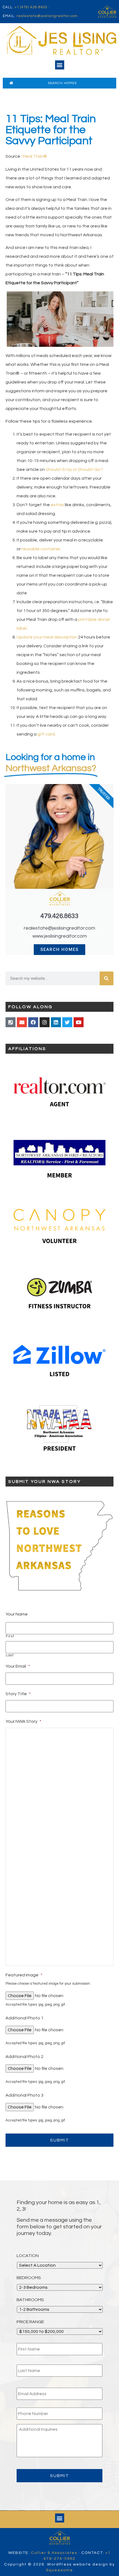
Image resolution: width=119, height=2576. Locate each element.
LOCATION (28, 2256)
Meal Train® (35, 156)
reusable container (41, 549)
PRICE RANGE (30, 2322)
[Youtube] (79, 1022)
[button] (60, 65)
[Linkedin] (56, 1022)
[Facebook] (33, 1022)
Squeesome (59, 2570)
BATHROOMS (30, 2300)
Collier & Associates (54, 2553)
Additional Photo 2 (24, 2057)
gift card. (46, 734)
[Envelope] (22, 1022)
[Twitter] (67, 1022)
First (10, 1636)
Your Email (18, 1666)
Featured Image (24, 1975)
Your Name (17, 1614)
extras (57, 505)
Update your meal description (47, 637)
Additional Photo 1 (24, 2018)
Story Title (18, 1694)
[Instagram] (45, 1022)
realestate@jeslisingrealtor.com (47, 16)
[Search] (107, 978)
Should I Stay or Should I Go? (74, 469)
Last (10, 1655)
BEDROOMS (29, 2278)
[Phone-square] (11, 1022)
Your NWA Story (23, 1721)
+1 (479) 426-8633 (31, 7)
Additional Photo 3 (24, 2095)
